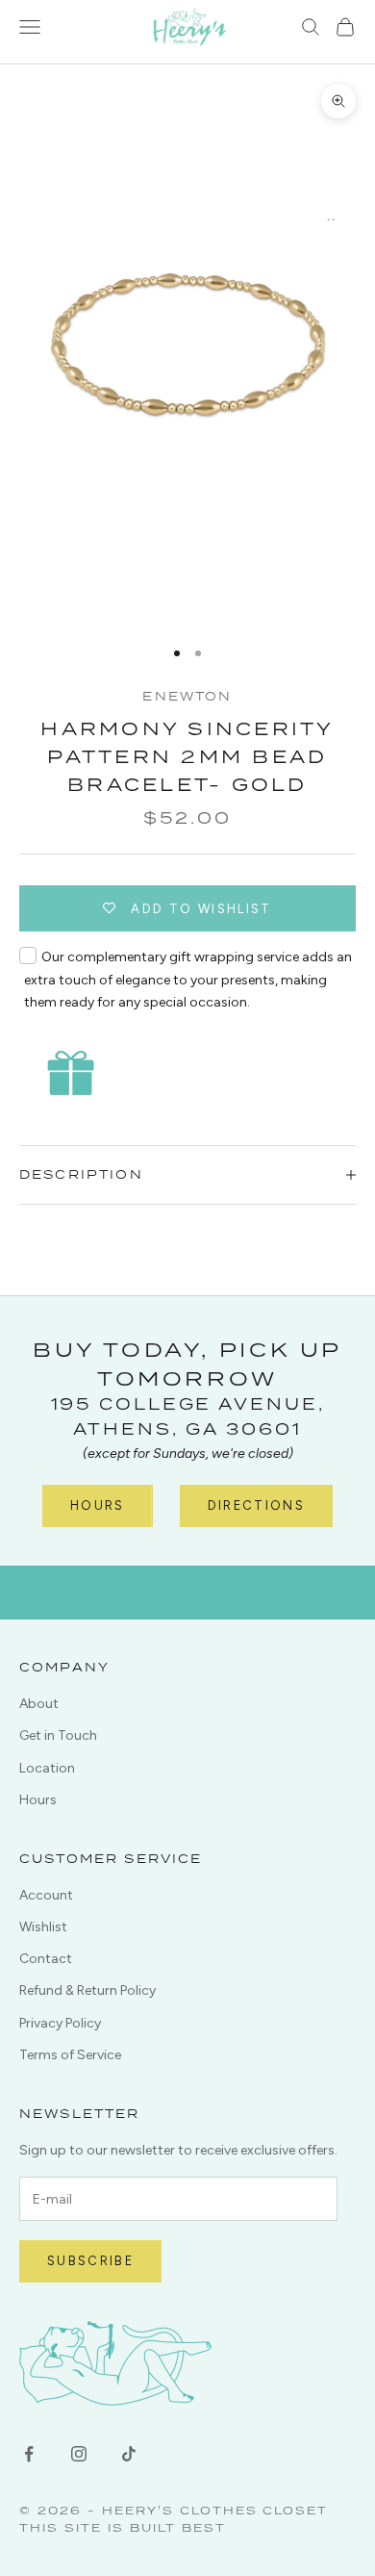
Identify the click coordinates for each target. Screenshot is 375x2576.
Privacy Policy (60, 2023)
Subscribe (90, 2261)
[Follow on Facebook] (29, 2454)
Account (46, 1895)
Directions (256, 1505)
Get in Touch (58, 1735)
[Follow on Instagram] (79, 2454)
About (39, 1704)
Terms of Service (70, 2055)
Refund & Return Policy (87, 1990)
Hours (98, 1505)
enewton (187, 696)
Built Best (178, 2527)
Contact (46, 1959)
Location (47, 1768)
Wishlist (43, 1927)
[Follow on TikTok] (129, 2454)
